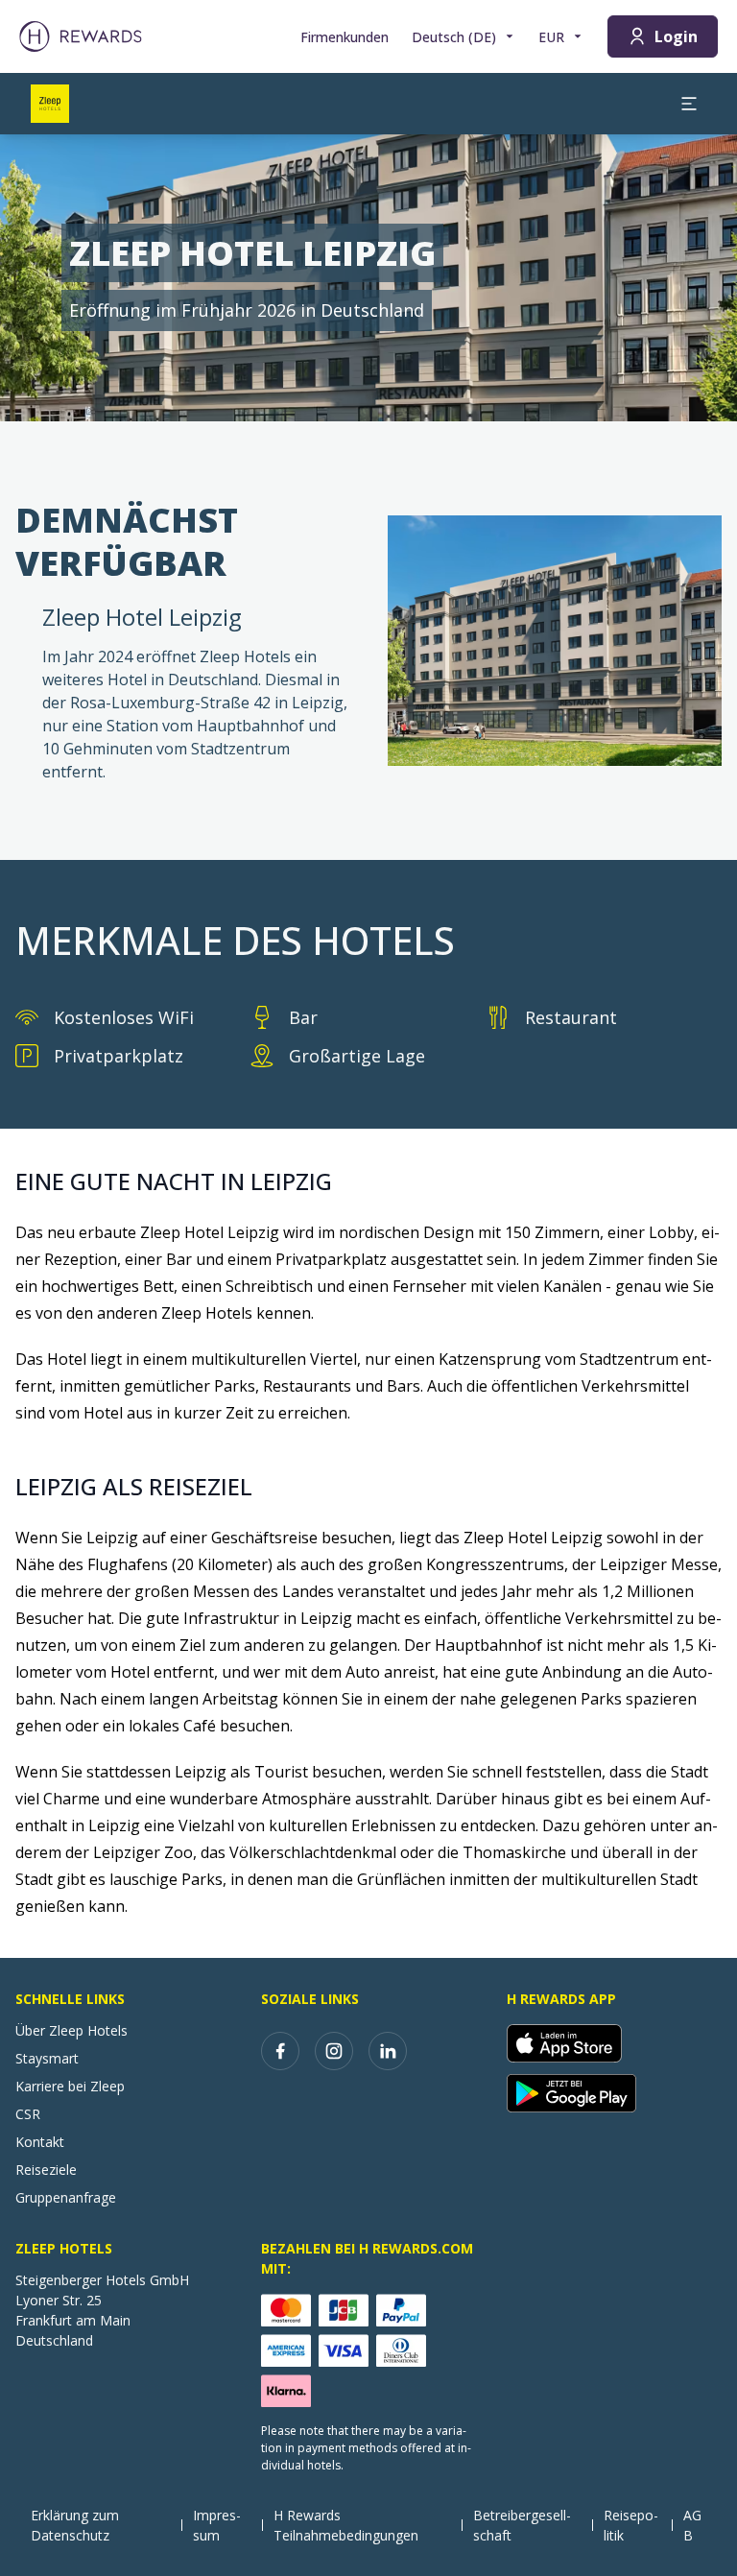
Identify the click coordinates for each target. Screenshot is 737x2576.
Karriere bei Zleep (70, 2086)
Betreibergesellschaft (522, 2525)
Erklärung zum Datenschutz (75, 2525)
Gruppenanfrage (66, 2197)
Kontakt (40, 2142)
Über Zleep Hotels (71, 2030)
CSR (28, 2114)
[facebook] (280, 2051)
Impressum (217, 2525)
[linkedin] (388, 2051)
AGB (692, 2525)
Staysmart (47, 2058)
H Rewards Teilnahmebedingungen (346, 2525)
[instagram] (334, 2051)
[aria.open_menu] (689, 104)
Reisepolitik (631, 2525)
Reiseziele (46, 2170)
